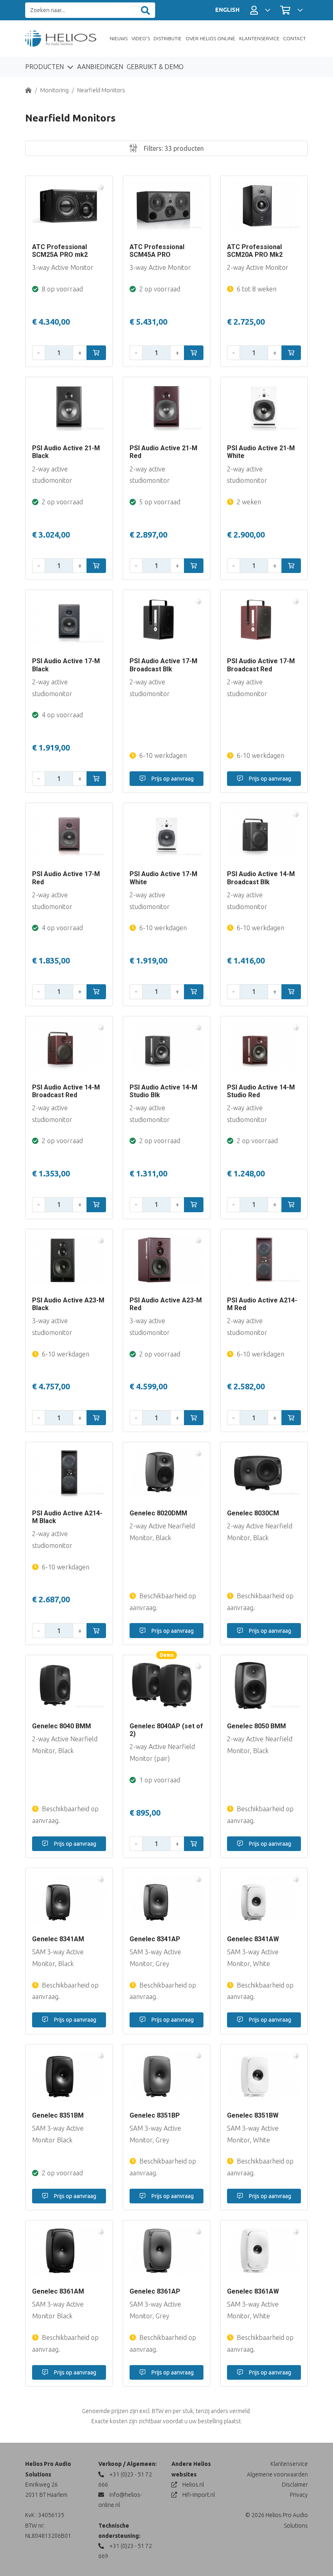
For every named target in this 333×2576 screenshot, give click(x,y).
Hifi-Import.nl (198, 2495)
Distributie (168, 38)
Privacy (299, 2495)
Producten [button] (45, 67)
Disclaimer (295, 2485)
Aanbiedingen (100, 67)
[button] (260, 10)
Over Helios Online (210, 38)
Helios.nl (192, 2485)
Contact (294, 38)
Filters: (173, 148)
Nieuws (119, 38)
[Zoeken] (145, 10)
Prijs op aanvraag (172, 779)
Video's (141, 38)
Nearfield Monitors (101, 90)
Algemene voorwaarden (277, 2474)
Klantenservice (259, 38)
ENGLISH (227, 10)
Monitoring (54, 90)
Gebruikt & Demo (155, 67)
